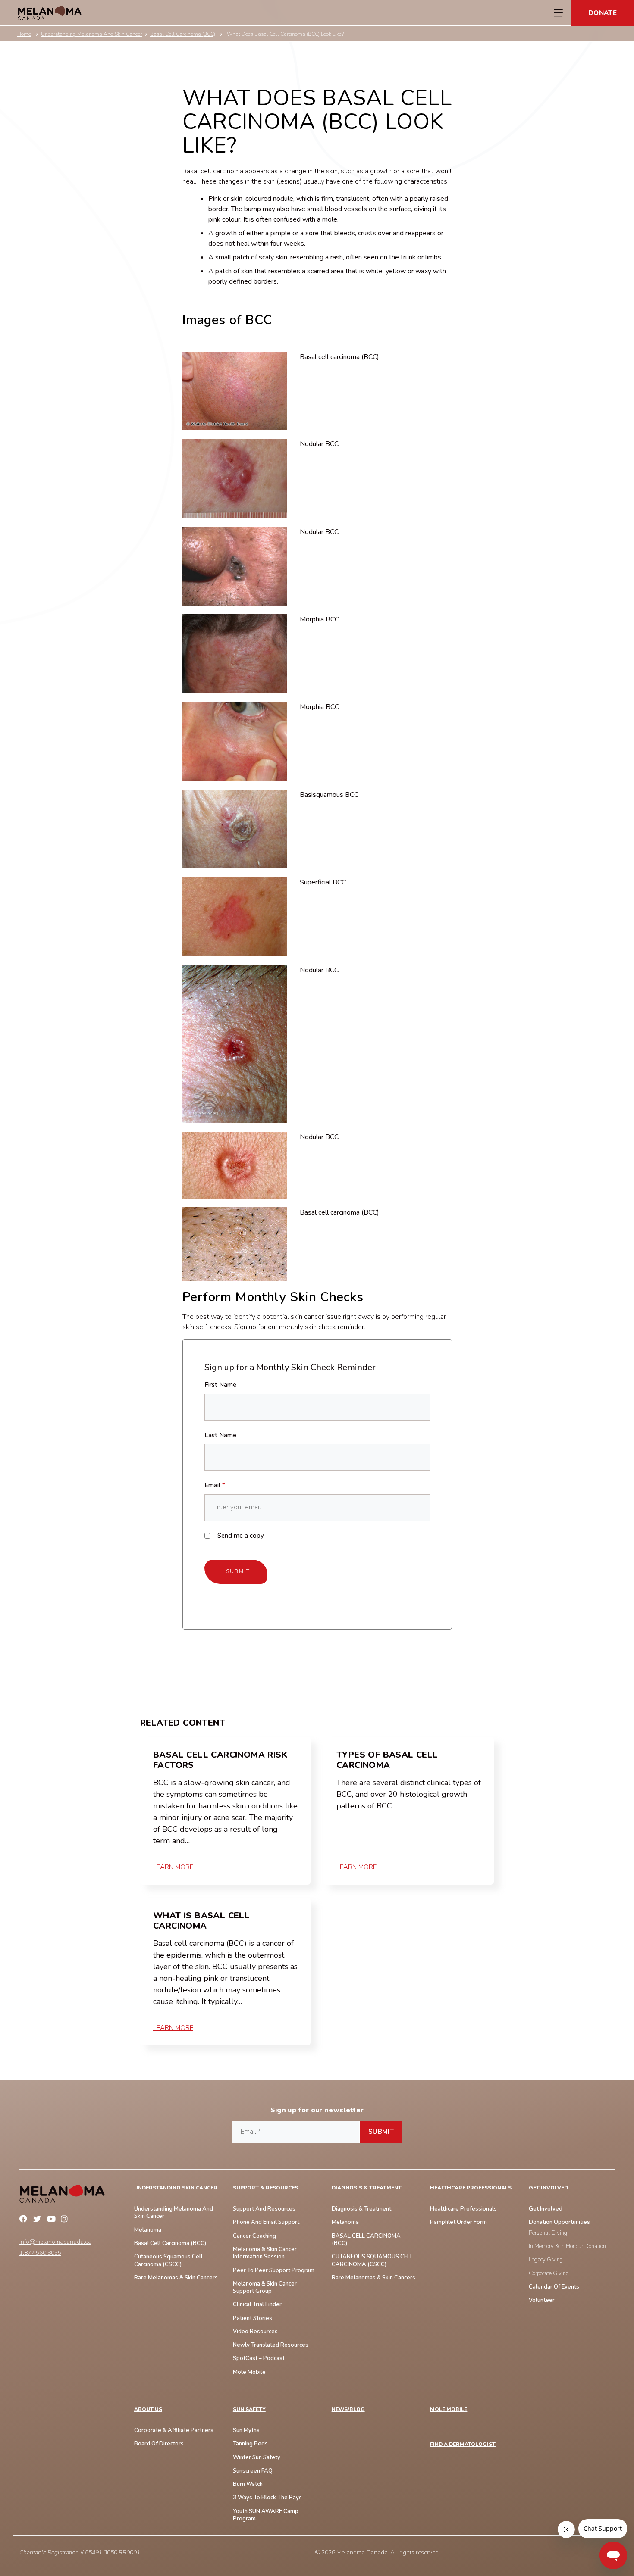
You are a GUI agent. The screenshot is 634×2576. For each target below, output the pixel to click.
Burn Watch (248, 2484)
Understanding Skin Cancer (176, 2188)
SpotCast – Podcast (259, 2359)
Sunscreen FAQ (253, 2471)
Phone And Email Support (266, 2222)
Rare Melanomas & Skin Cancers (373, 2278)
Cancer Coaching (254, 2236)
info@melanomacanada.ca (55, 2242)
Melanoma (148, 2230)
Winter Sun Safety (257, 2458)
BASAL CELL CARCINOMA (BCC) (366, 2240)
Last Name (220, 1435)
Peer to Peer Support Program (274, 2271)
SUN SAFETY (249, 2409)
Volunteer (542, 2300)
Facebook (25, 2220)
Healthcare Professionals (471, 2188)
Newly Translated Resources (271, 2345)
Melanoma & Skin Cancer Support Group (265, 2288)
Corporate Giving (549, 2274)
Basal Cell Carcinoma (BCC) (170, 2243)
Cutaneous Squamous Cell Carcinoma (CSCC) (168, 2261)
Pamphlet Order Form (458, 2222)
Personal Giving (548, 2233)
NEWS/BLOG (348, 2409)
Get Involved (548, 2188)
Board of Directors (159, 2444)
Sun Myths (246, 2431)
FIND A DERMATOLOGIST (463, 2444)
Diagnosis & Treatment (367, 2188)
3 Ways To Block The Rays (267, 2498)
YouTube (52, 2220)
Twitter (38, 2220)
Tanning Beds (250, 2444)
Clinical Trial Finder (257, 2305)
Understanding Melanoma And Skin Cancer (174, 2213)
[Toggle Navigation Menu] (558, 13)
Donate (603, 13)
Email (215, 1485)
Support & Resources (265, 2188)
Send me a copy (241, 1536)
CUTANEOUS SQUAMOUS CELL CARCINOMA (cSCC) (372, 2261)
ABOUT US (148, 2409)
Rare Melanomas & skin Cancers (176, 2278)
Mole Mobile (249, 2372)
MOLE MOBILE (449, 2409)
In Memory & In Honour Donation (567, 2247)
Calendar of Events (554, 2287)
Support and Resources (264, 2209)
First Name (220, 1385)
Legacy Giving (546, 2260)
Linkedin (80, 2220)
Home (24, 34)
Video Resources (255, 2332)
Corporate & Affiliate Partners (174, 2431)
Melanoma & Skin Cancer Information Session (265, 2253)
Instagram (66, 2220)
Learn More (173, 1867)
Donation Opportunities (559, 2222)
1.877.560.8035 (40, 2253)
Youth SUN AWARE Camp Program (266, 2515)
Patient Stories (253, 2318)
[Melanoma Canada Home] (50, 13)
